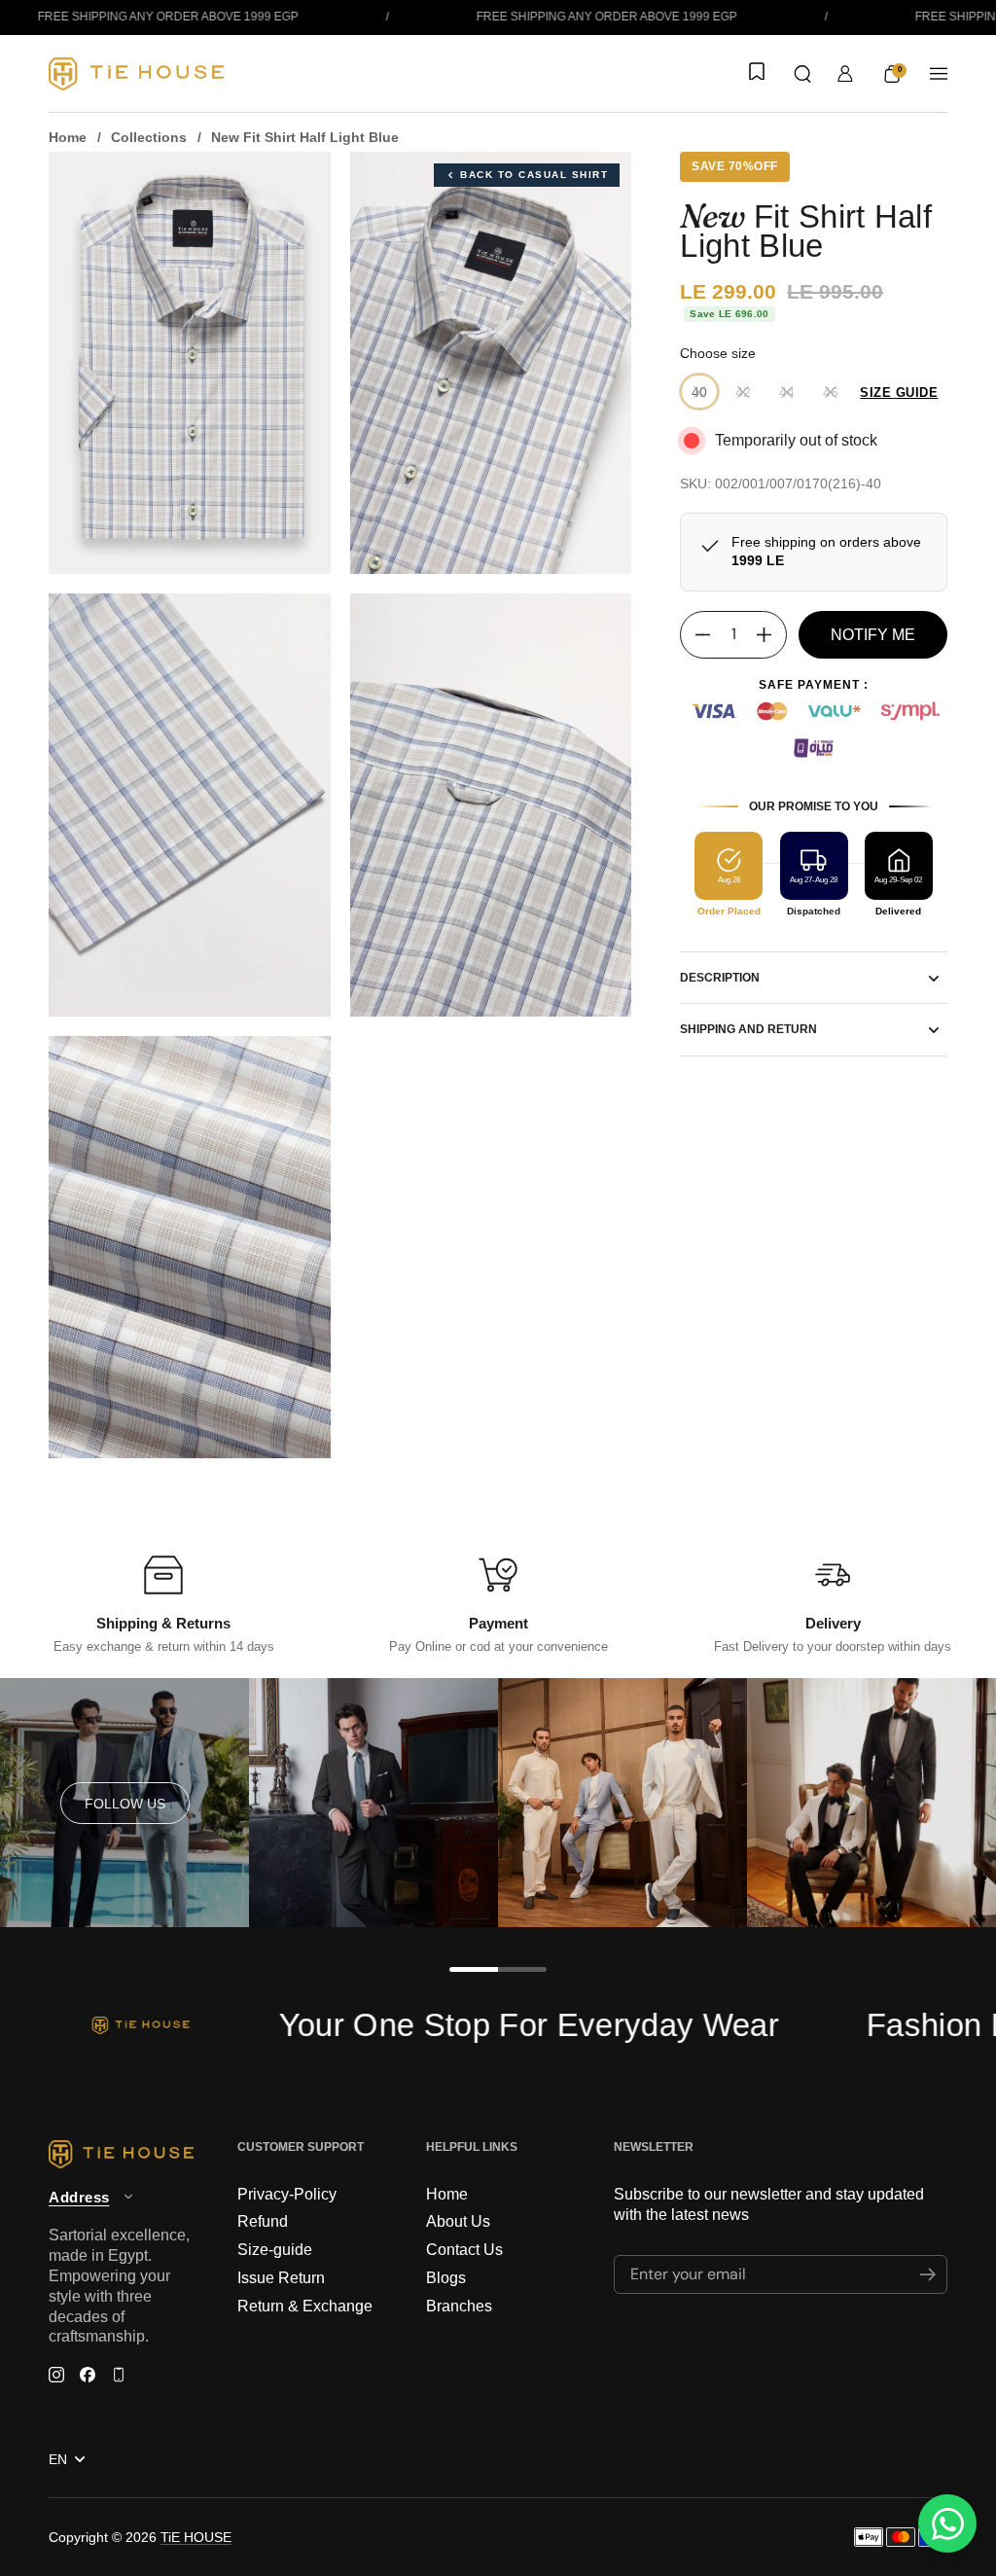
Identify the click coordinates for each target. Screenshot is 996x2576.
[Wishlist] (755, 73)
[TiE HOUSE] (136, 74)
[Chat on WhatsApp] (947, 2523)
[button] (802, 74)
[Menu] (939, 74)
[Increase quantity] (771, 635)
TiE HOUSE (196, 2537)
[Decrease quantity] (695, 635)
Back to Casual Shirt (534, 175)
